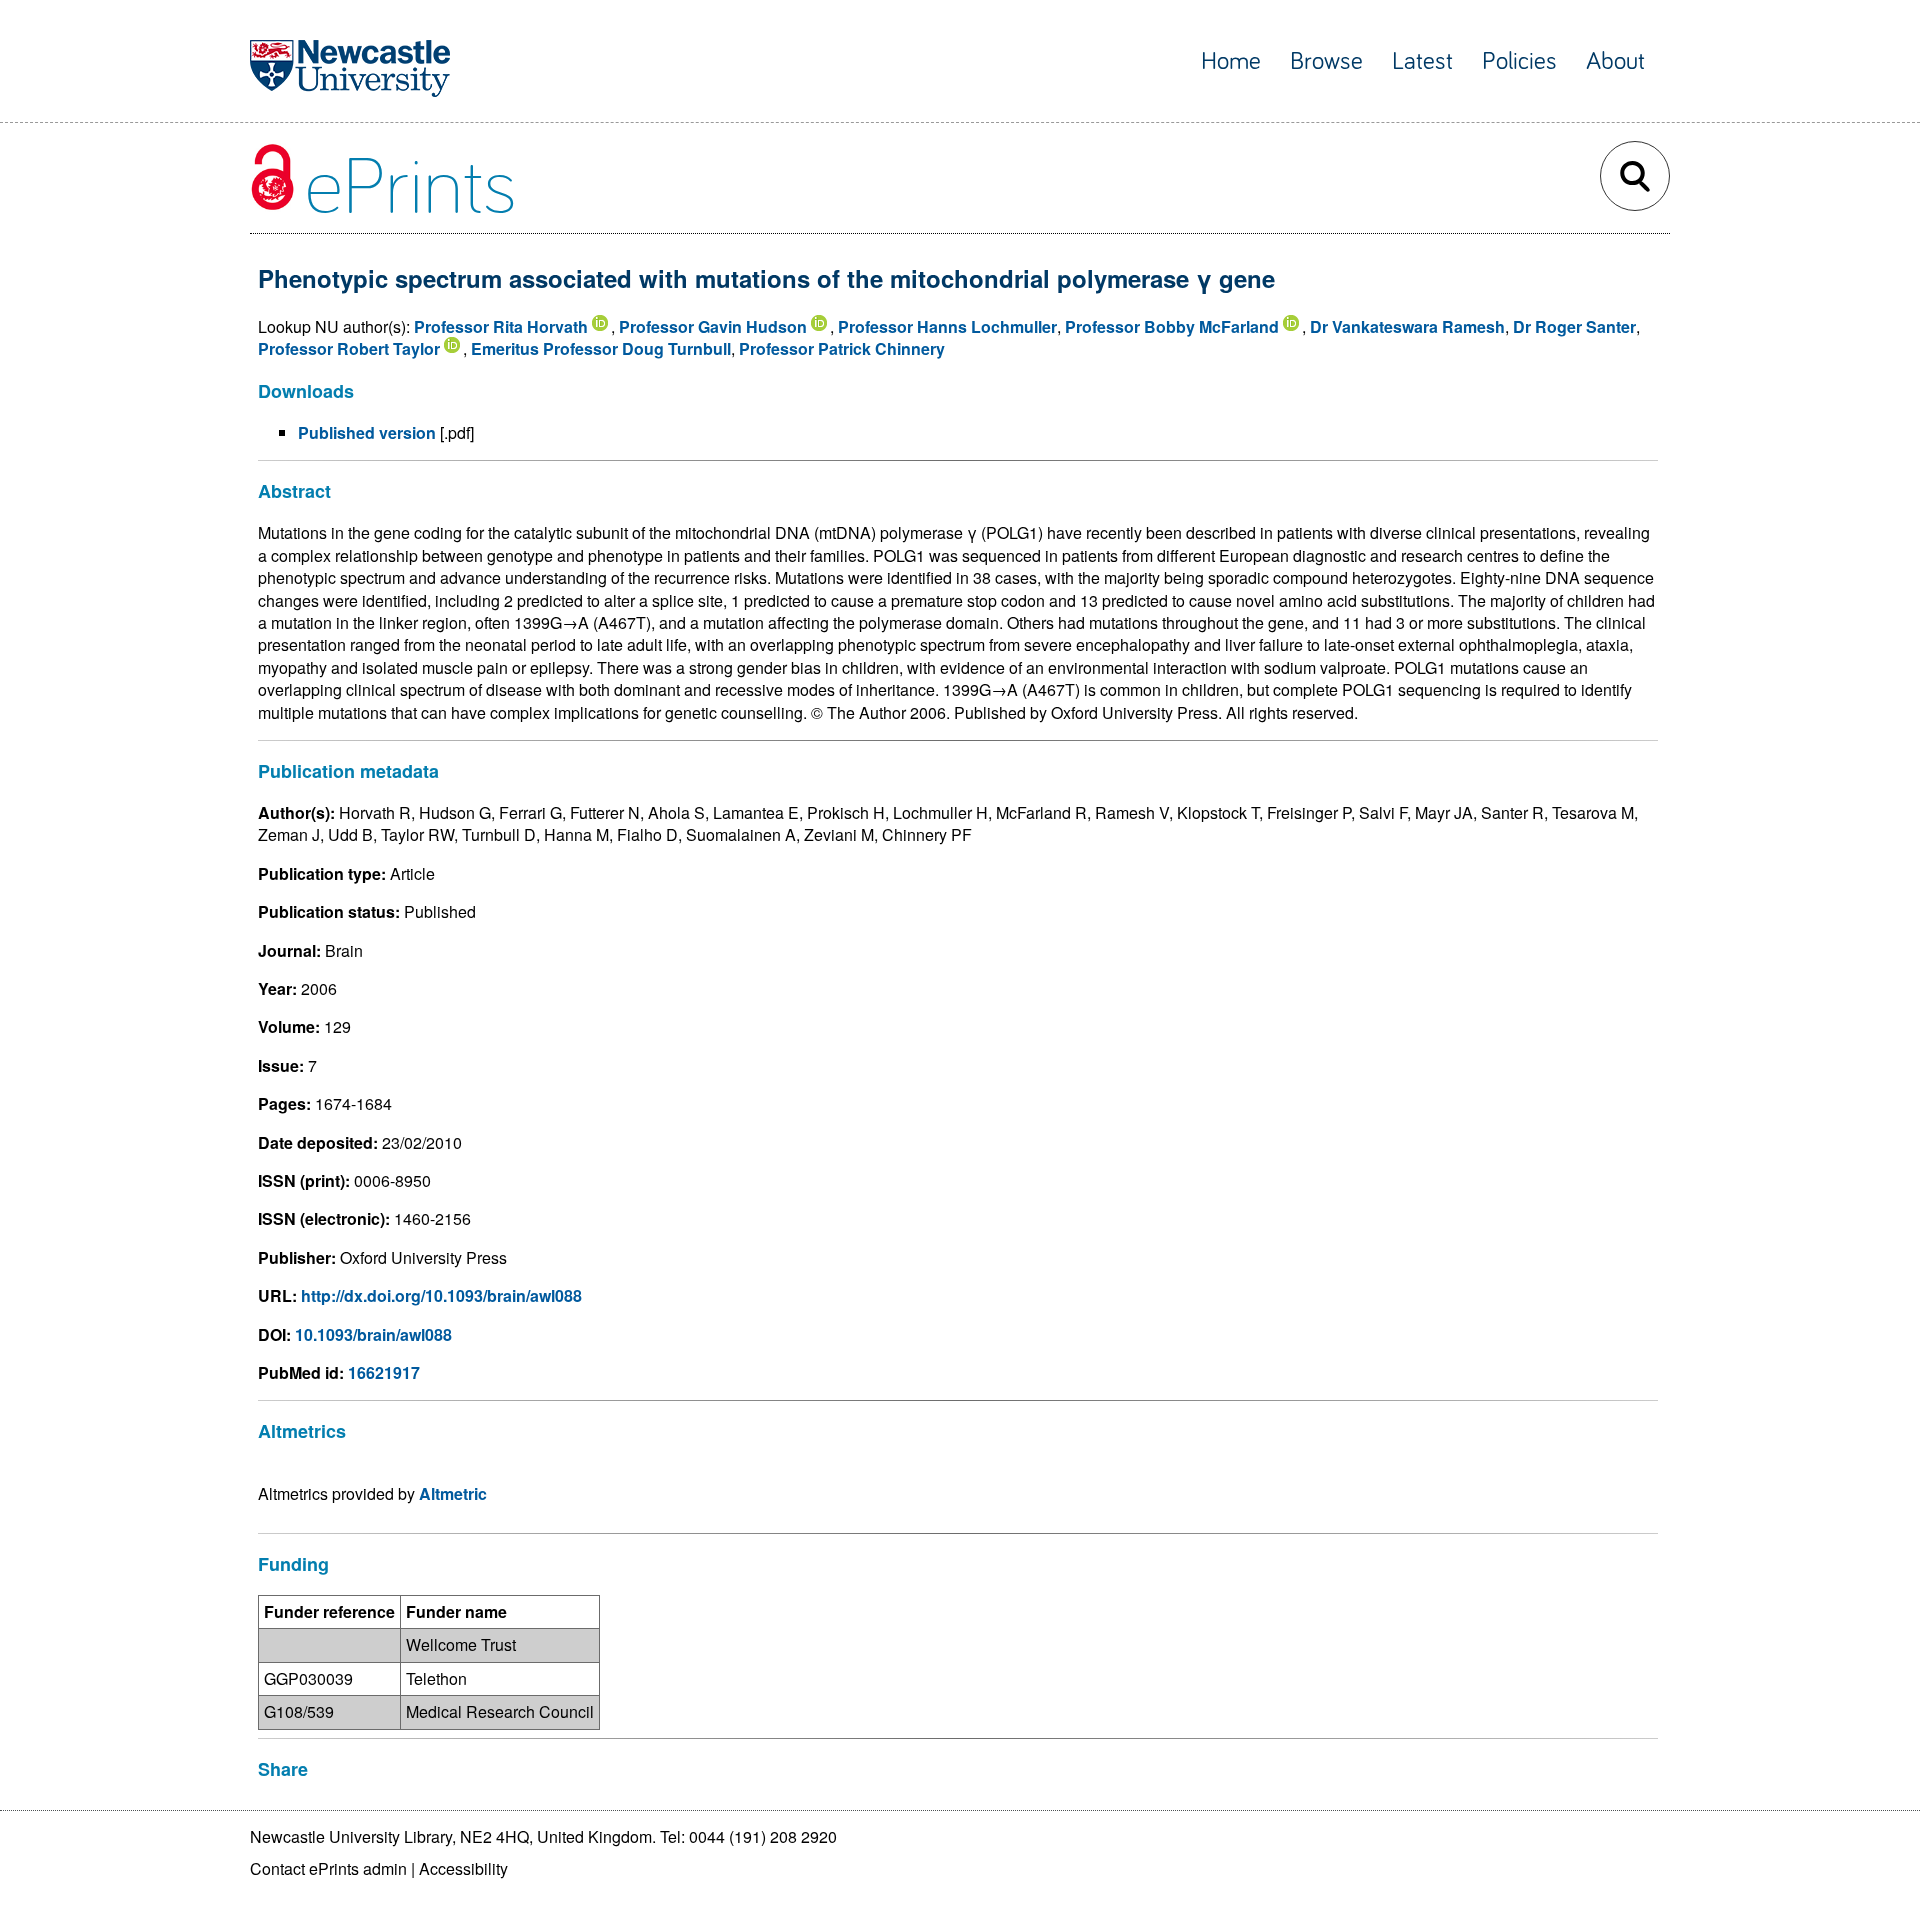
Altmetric (453, 1493)
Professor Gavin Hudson (713, 326)
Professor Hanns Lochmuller (947, 326)
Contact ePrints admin (328, 1868)
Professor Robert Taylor (349, 348)
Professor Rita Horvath (501, 326)
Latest (1422, 61)
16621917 (384, 1372)
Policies (1519, 61)
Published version (367, 432)
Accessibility (463, 1868)
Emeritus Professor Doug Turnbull (601, 348)
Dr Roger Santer (1574, 326)
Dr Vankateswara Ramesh (1407, 326)
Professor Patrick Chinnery (842, 348)
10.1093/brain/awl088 (373, 1334)
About (1615, 61)
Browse (1326, 61)
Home (1231, 61)
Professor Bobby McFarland (1172, 326)
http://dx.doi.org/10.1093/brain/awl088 (441, 1295)
